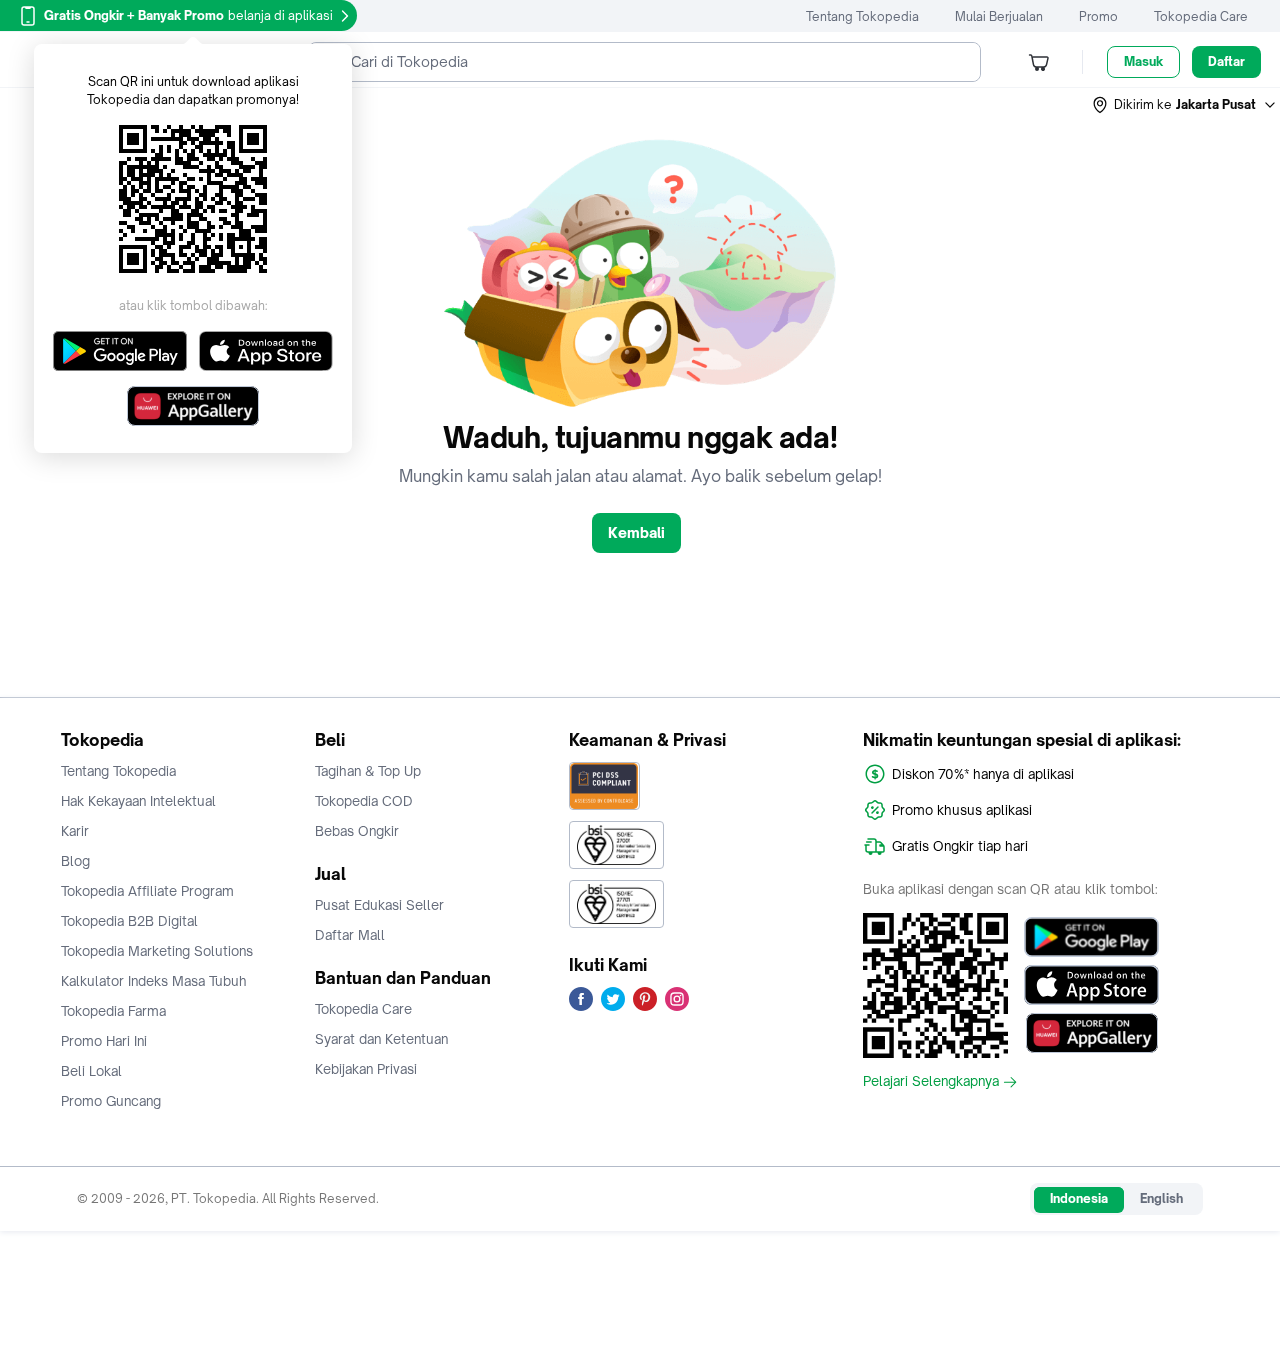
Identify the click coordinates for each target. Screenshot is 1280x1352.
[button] (1185, 105)
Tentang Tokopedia (862, 16)
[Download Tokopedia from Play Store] (1091, 937)
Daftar (1226, 61)
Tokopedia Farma (113, 1011)
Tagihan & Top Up (368, 771)
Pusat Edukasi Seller (379, 905)
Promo (1098, 16)
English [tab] (1161, 1198)
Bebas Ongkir (357, 831)
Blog (75, 861)
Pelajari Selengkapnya (931, 1082)
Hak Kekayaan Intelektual (138, 801)
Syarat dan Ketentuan (381, 1039)
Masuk (1143, 61)
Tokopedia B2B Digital (129, 921)
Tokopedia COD (364, 801)
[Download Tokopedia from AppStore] (1091, 985)
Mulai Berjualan (999, 16)
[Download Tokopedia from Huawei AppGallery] (1091, 1033)
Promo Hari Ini (104, 1041)
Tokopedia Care (1201, 16)
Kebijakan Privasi (366, 1069)
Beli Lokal (91, 1071)
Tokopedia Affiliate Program (147, 891)
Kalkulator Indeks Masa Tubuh (154, 981)
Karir (75, 831)
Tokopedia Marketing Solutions (157, 951)
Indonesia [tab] (1079, 1198)
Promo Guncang (111, 1101)
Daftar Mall (350, 935)
